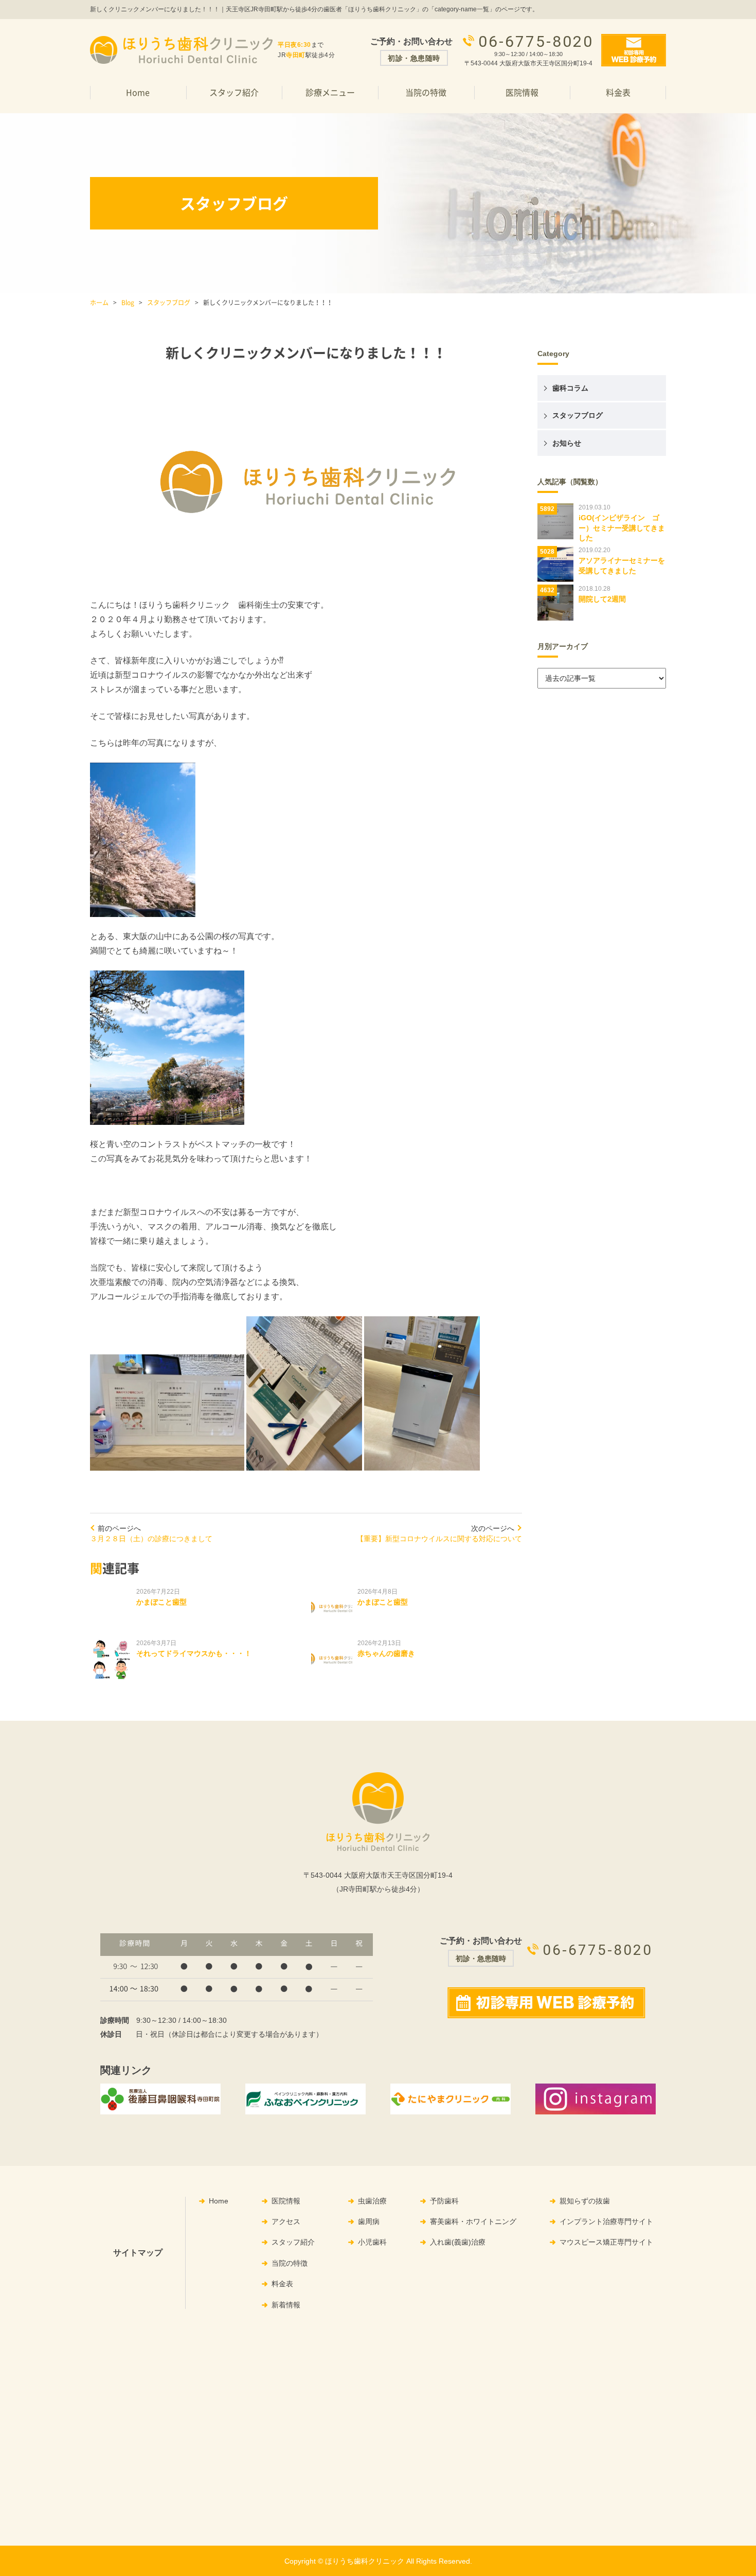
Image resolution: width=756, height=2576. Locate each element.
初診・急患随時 (414, 58)
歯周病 (369, 2221)
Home (138, 92)
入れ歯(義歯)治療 (458, 2242)
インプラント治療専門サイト (606, 2221)
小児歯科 (372, 2242)
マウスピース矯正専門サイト (606, 2242)
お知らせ (567, 443)
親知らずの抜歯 (585, 2201)
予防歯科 (444, 2201)
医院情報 (286, 2201)
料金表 (618, 92)
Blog (128, 303)
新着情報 (286, 2305)
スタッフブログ (169, 303)
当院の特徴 (426, 92)
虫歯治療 (372, 2201)
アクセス (286, 2221)
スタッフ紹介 (234, 92)
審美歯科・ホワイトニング (473, 2221)
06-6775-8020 (536, 41)
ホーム (99, 303)
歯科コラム (570, 388)
